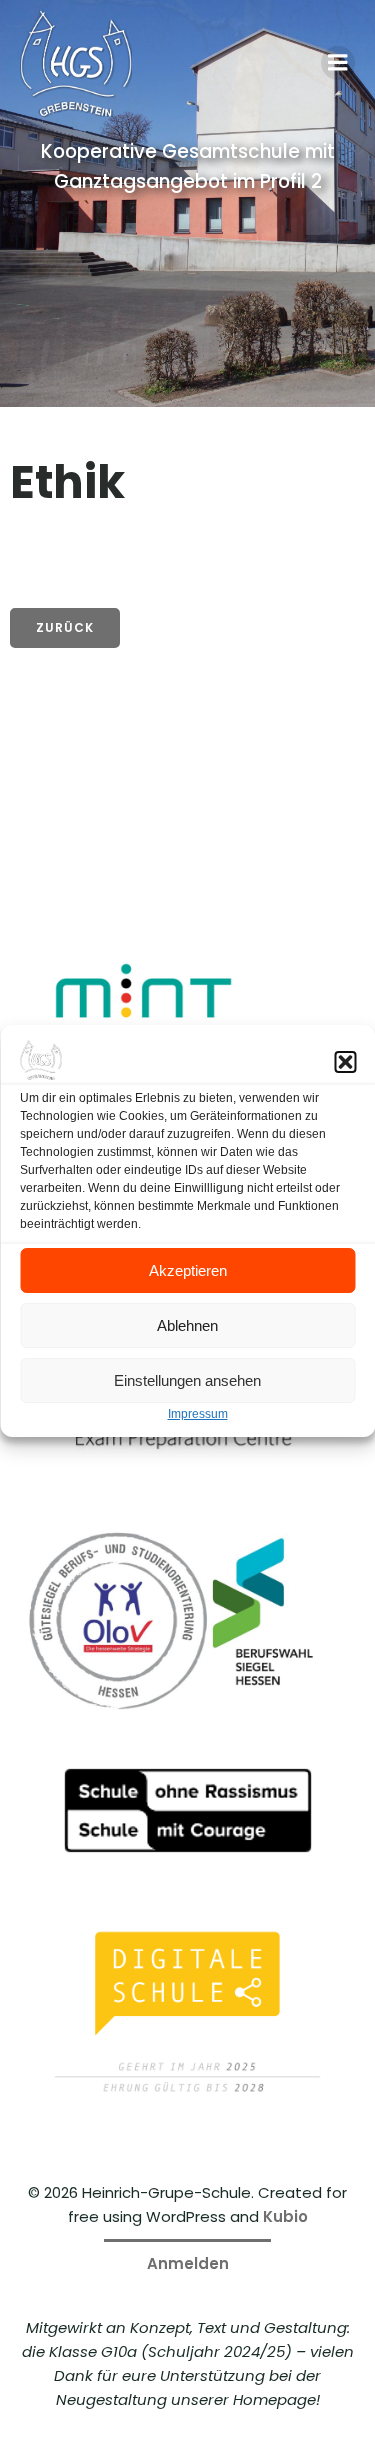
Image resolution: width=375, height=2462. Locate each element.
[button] (345, 1062)
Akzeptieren (188, 1270)
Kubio (285, 2216)
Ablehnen (187, 1325)
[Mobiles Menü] (338, 63)
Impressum (198, 1414)
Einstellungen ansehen (187, 1380)
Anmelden (188, 2263)
